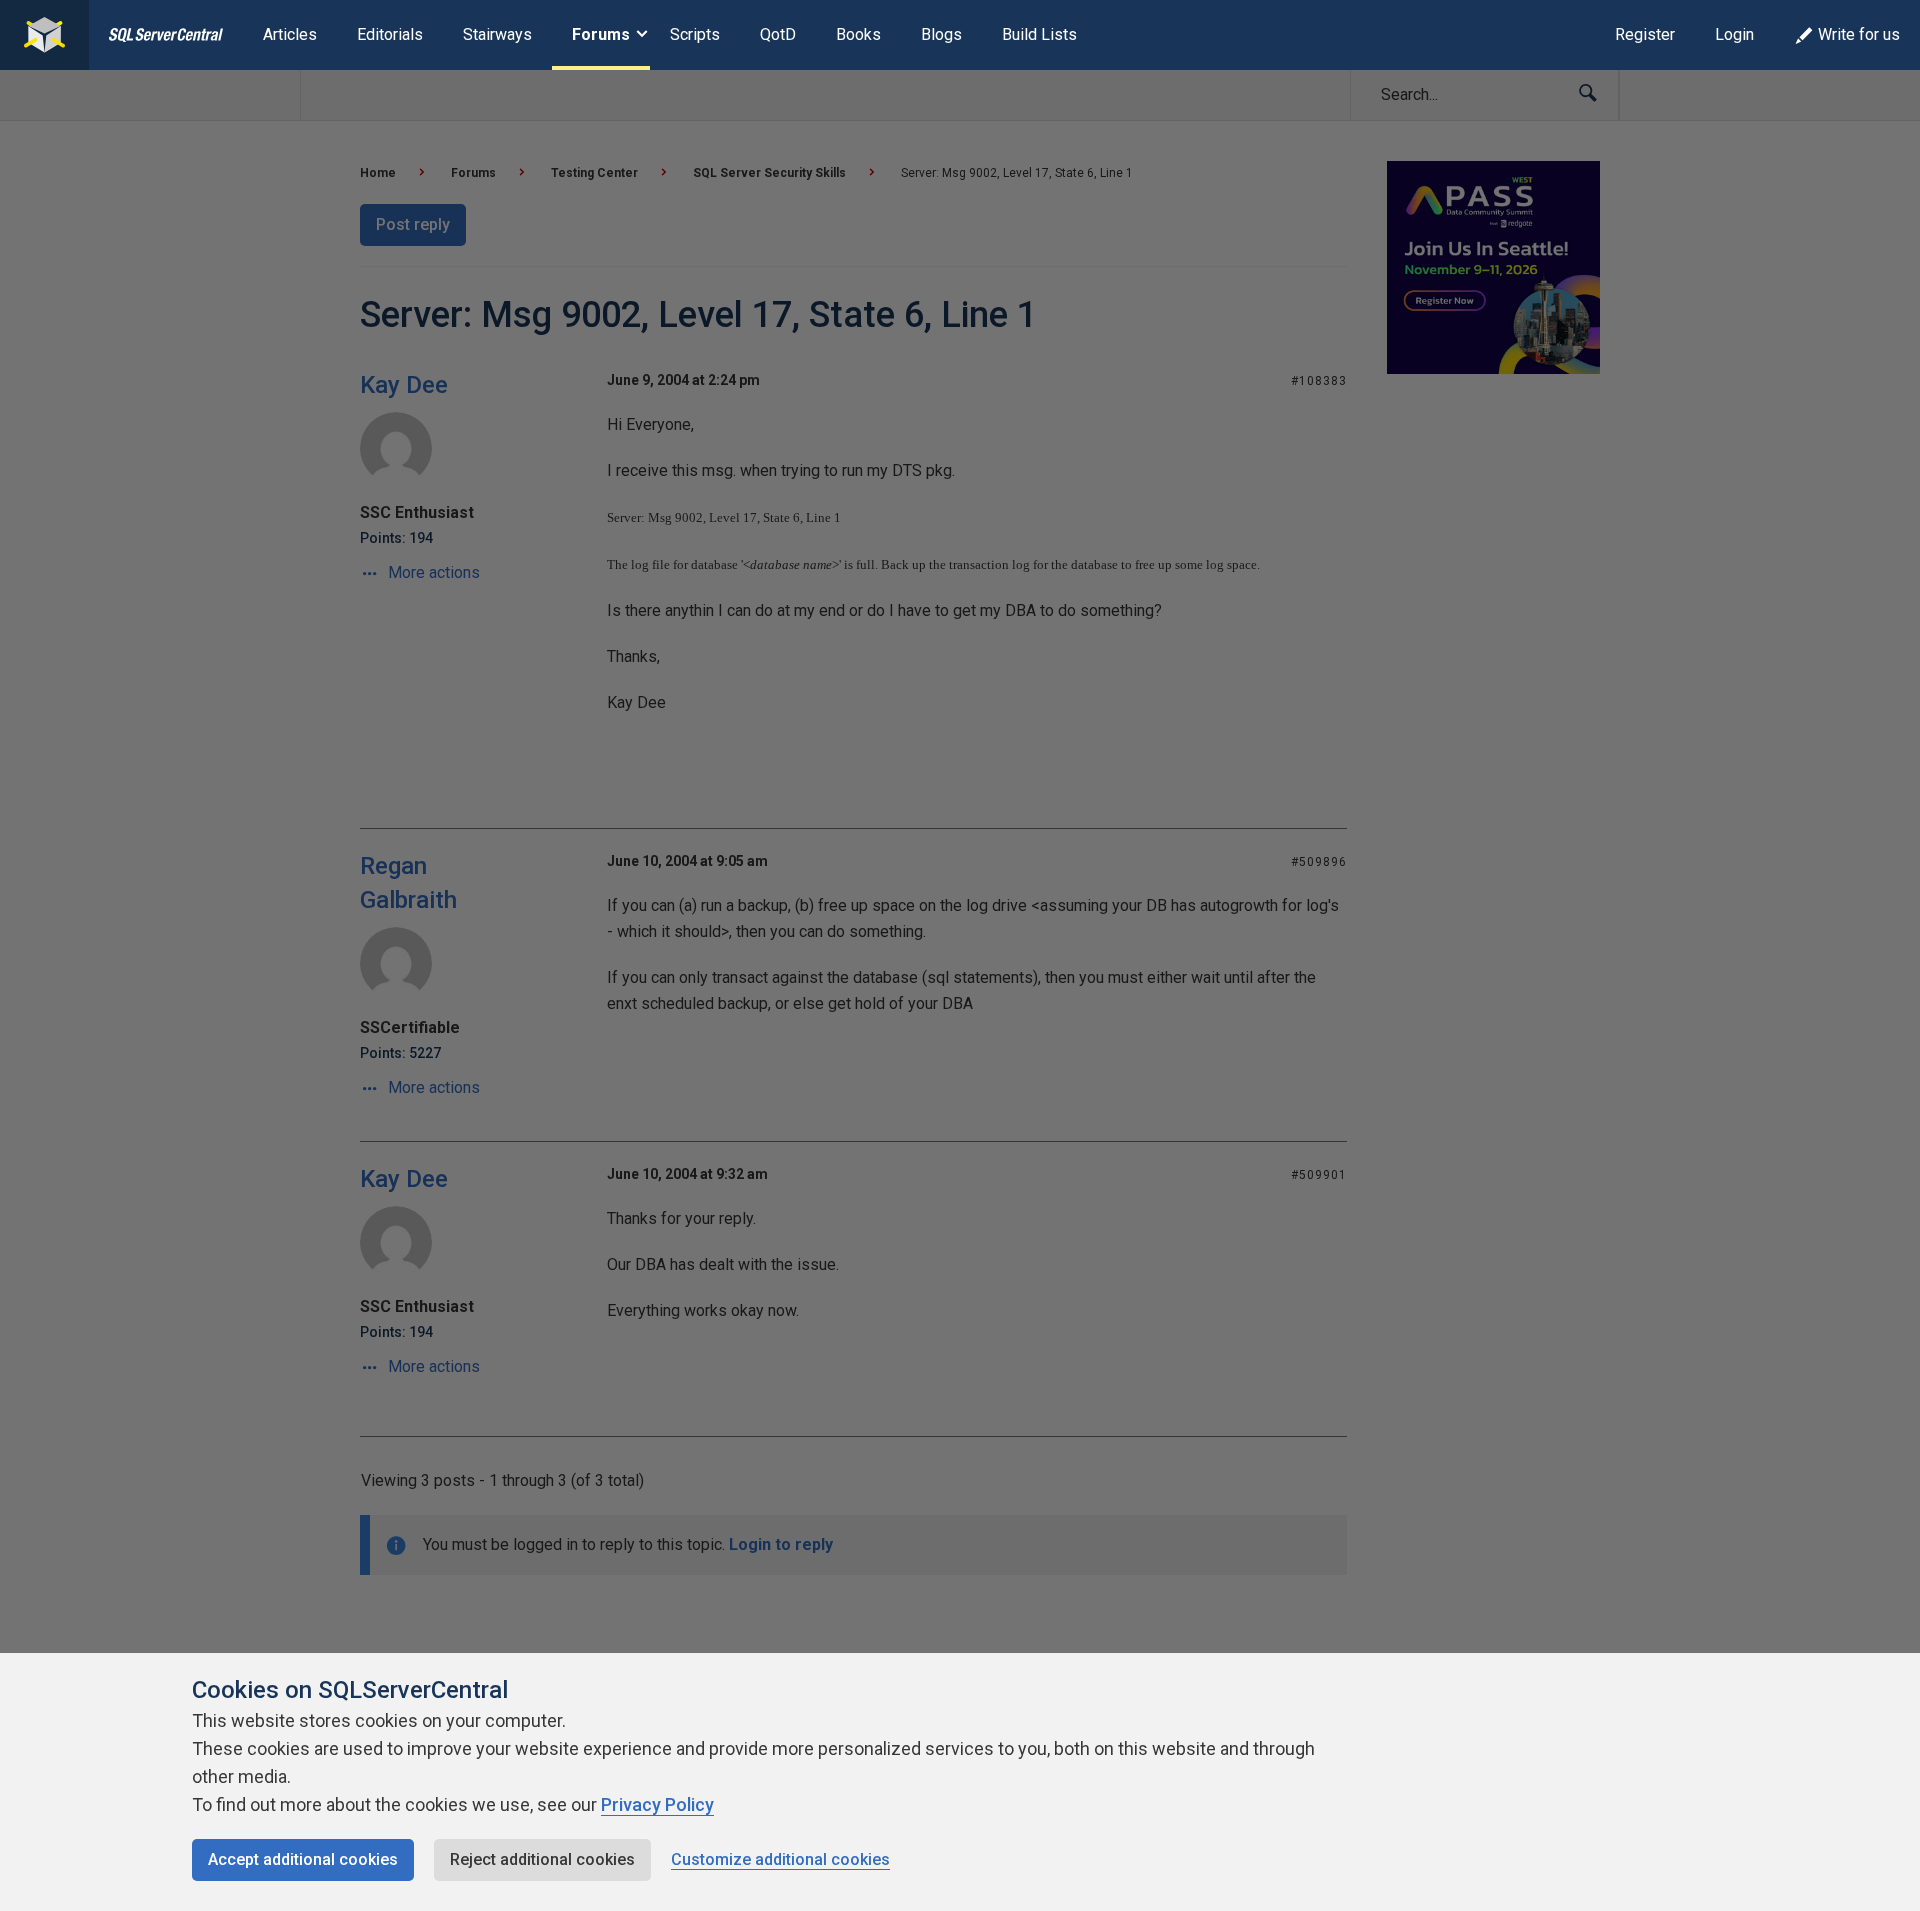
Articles (290, 34)
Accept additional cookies (303, 1859)
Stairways (497, 34)
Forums (601, 34)
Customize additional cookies (780, 1859)
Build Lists (1039, 34)
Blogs (941, 34)
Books (858, 34)
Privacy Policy (657, 1804)
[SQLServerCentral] (44, 35)
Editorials (390, 34)
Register (1645, 34)
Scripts (695, 34)
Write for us (1859, 34)
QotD (778, 34)
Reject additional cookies (542, 1859)
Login (1734, 34)
